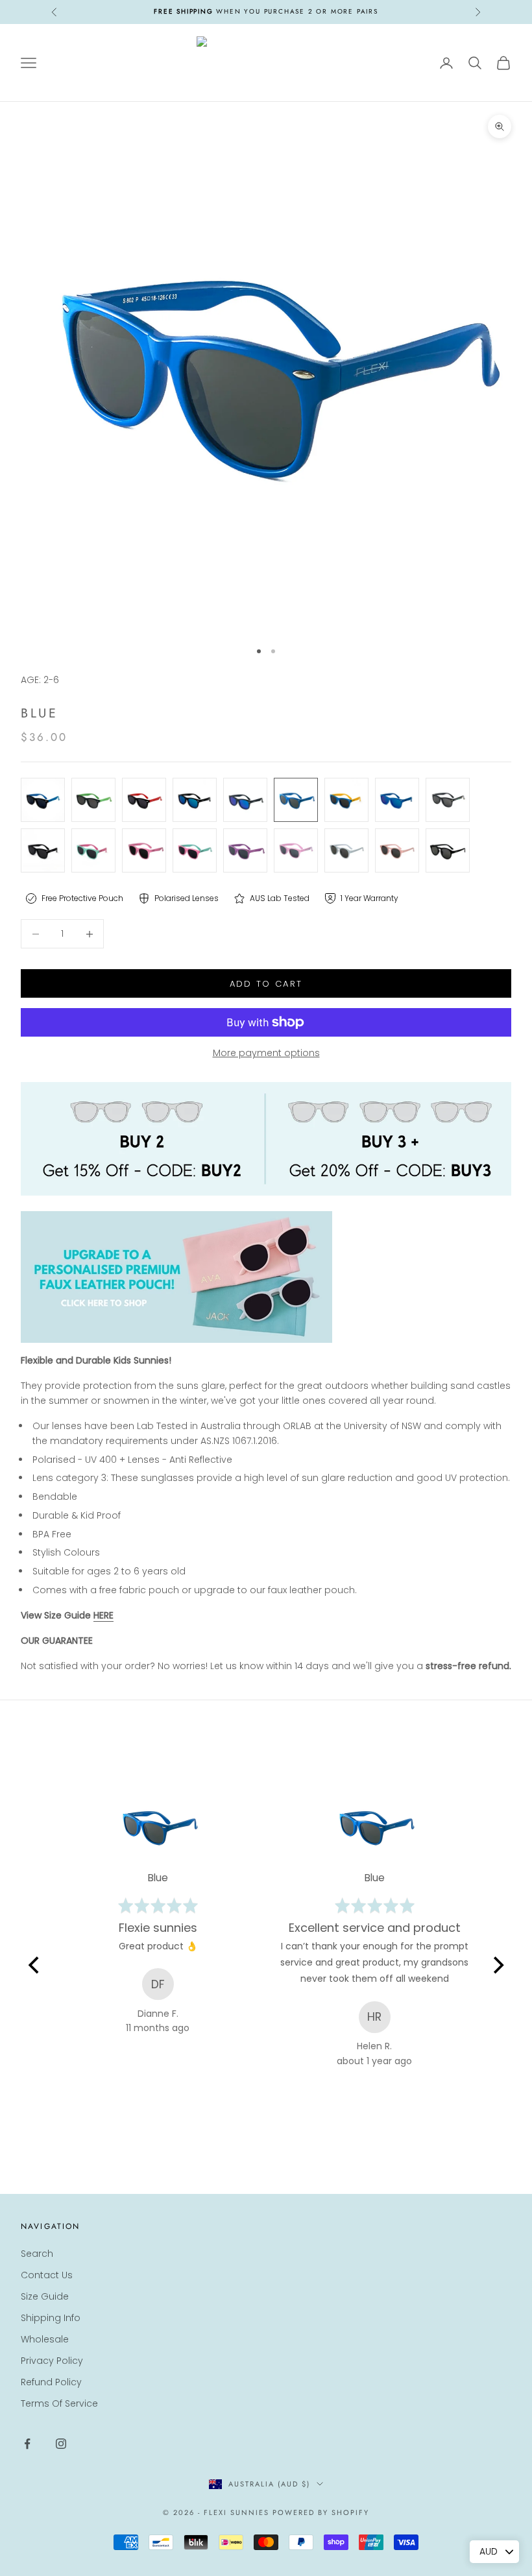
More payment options (266, 1053)
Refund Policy (51, 2382)
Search (37, 2254)
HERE (103, 1615)
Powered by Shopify (321, 2512)
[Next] (497, 1966)
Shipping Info (51, 2318)
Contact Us (47, 2275)
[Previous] (35, 1966)
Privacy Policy (52, 2361)
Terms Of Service (59, 2403)
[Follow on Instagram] (61, 2444)
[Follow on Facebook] (27, 2444)
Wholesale (45, 2339)
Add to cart (266, 984)
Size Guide (45, 2296)
